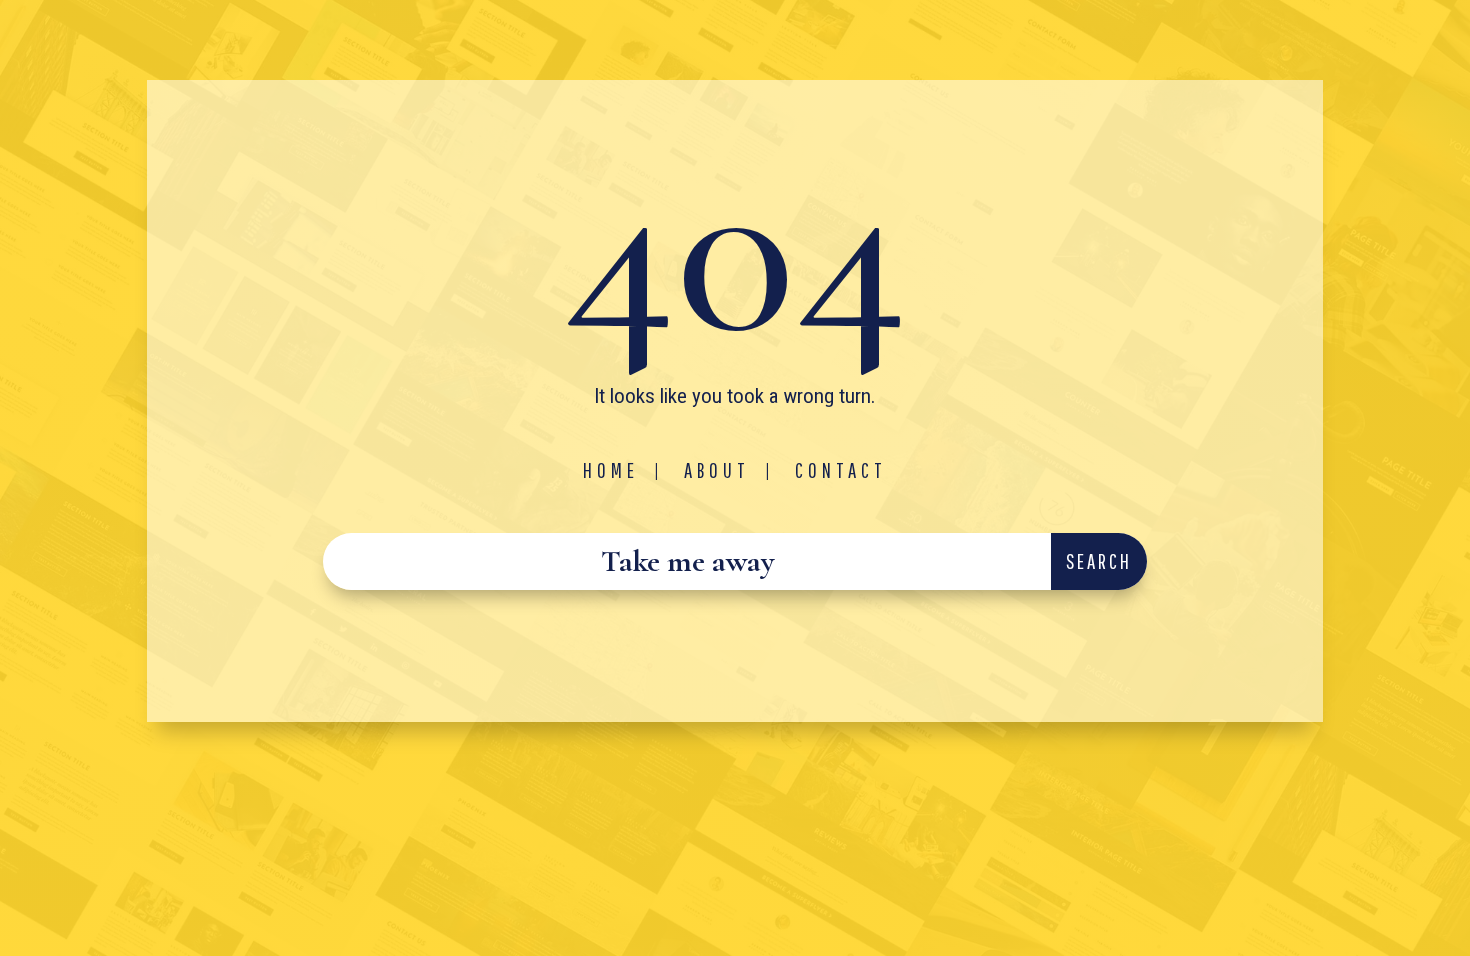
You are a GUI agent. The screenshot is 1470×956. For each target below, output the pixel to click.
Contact (841, 470)
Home (611, 470)
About (717, 470)
